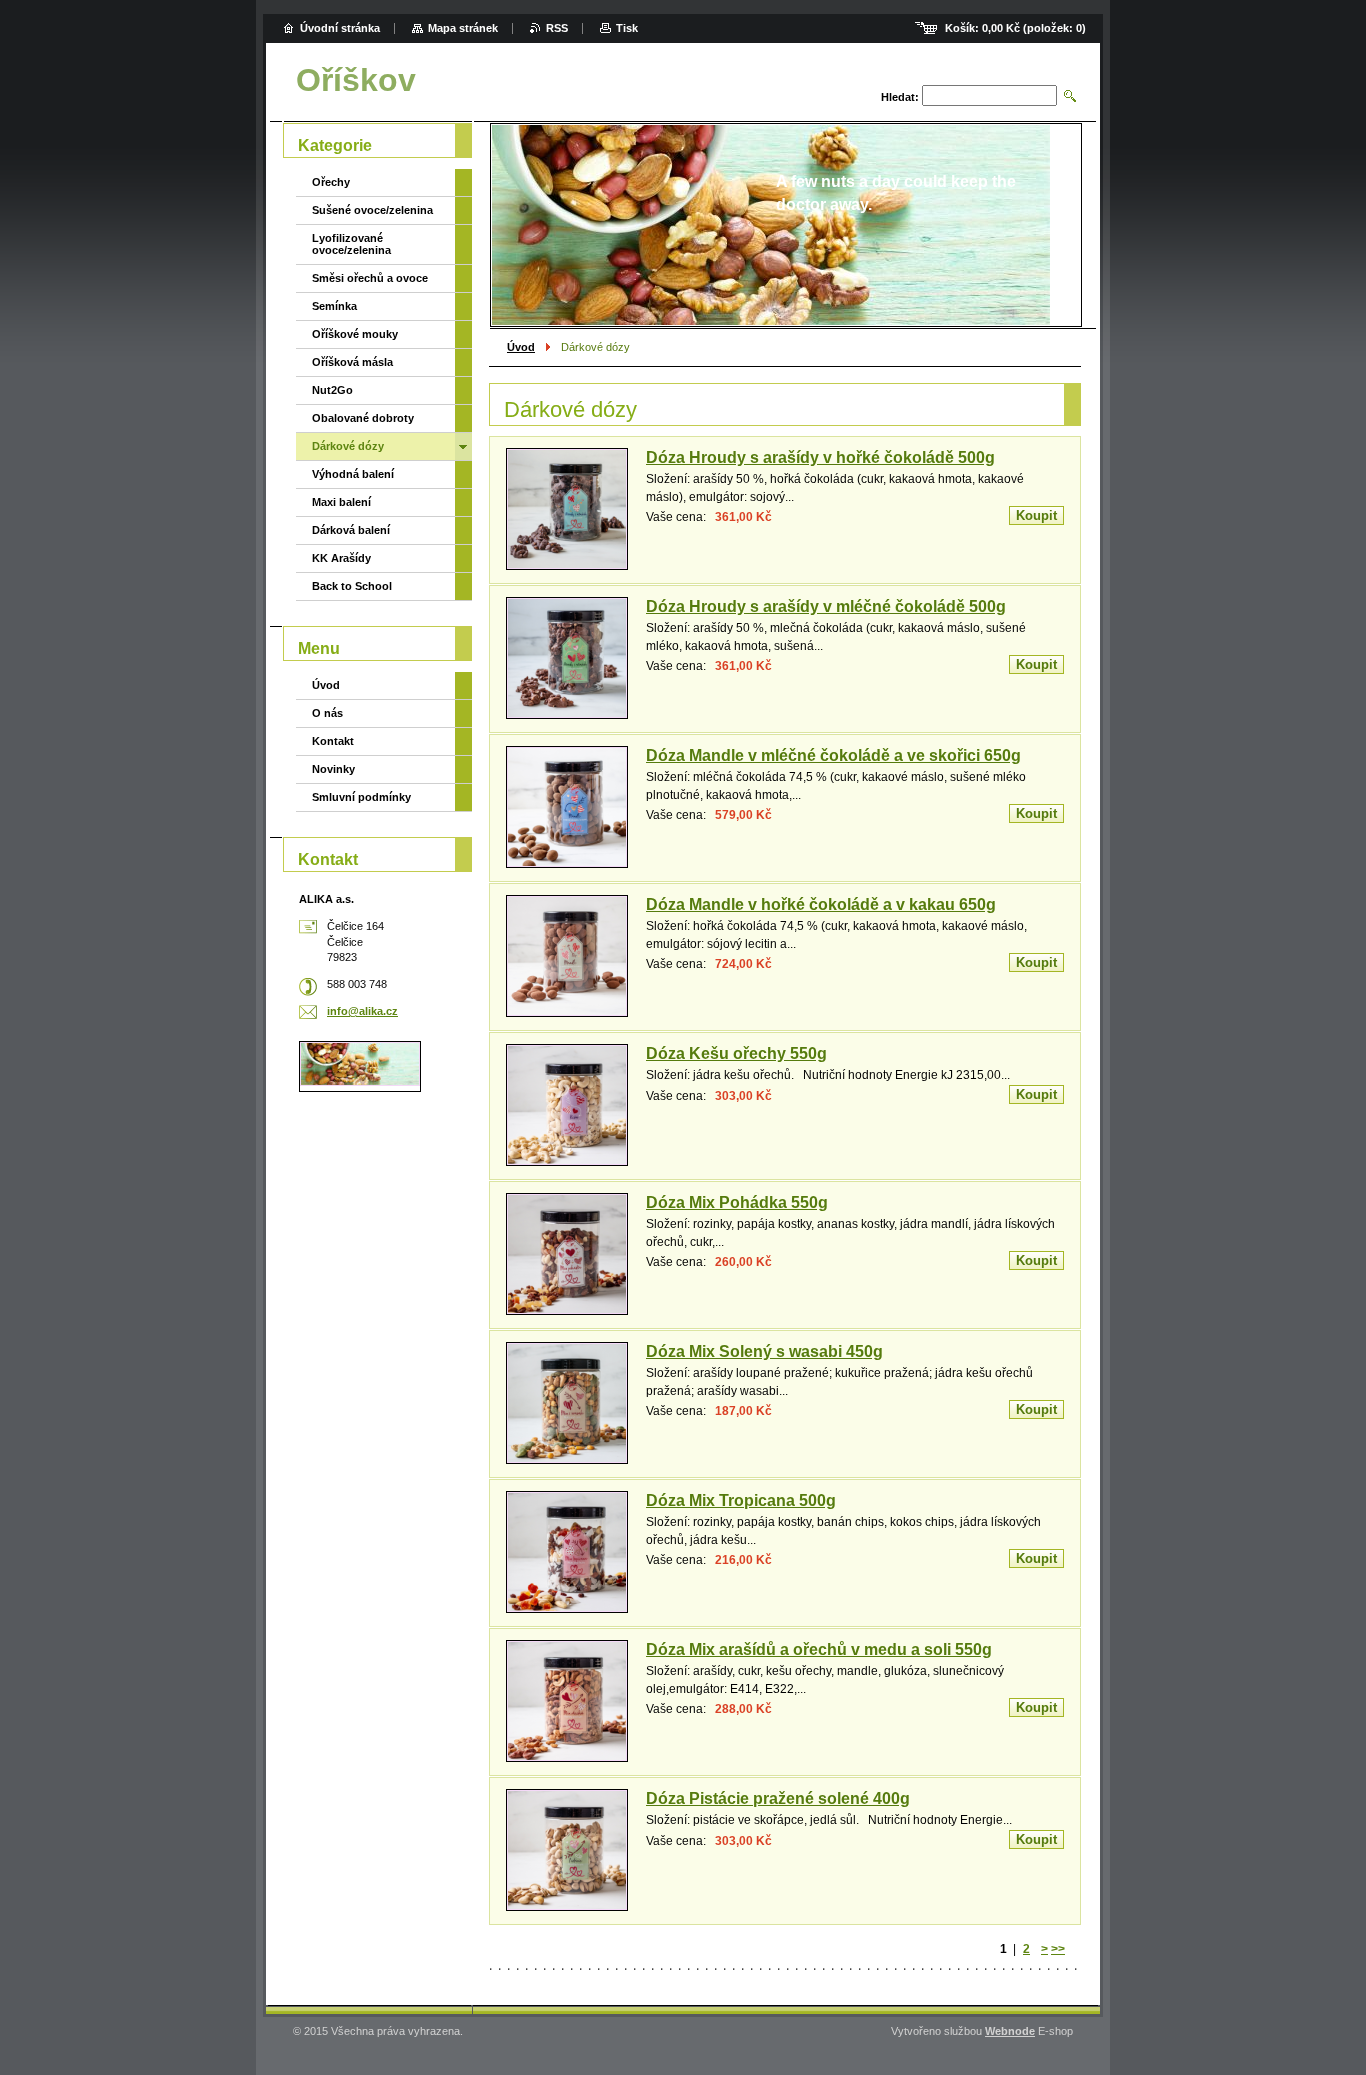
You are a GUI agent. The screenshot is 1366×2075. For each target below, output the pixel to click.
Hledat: (900, 97)
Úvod (521, 347)
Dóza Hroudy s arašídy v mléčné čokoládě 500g (826, 606)
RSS (557, 28)
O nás (327, 713)
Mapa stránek (463, 28)
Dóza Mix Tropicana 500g (741, 1500)
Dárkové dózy (348, 446)
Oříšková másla (352, 362)
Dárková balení (351, 530)
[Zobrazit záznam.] (567, 509)
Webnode (1010, 2031)
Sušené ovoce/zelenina (372, 210)
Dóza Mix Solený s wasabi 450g (764, 1351)
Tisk (627, 28)
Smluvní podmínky (361, 797)
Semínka (334, 306)
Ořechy (331, 182)
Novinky (333, 769)
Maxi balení (341, 502)
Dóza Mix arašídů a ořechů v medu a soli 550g (819, 1649)
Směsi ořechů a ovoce (370, 278)
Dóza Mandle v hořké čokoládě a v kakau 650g (821, 904)
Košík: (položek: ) (1015, 28)
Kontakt (333, 741)
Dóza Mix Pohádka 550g (737, 1202)
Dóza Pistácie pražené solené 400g (778, 1798)
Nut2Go (332, 390)
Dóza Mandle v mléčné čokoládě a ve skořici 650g (833, 755)
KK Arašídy (341, 558)
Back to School (352, 586)
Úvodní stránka (340, 28)
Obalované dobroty (363, 418)
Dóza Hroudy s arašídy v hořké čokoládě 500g (820, 457)
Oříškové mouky (355, 334)
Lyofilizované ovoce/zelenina (351, 244)
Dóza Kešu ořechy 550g (736, 1053)
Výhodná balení (353, 474)
